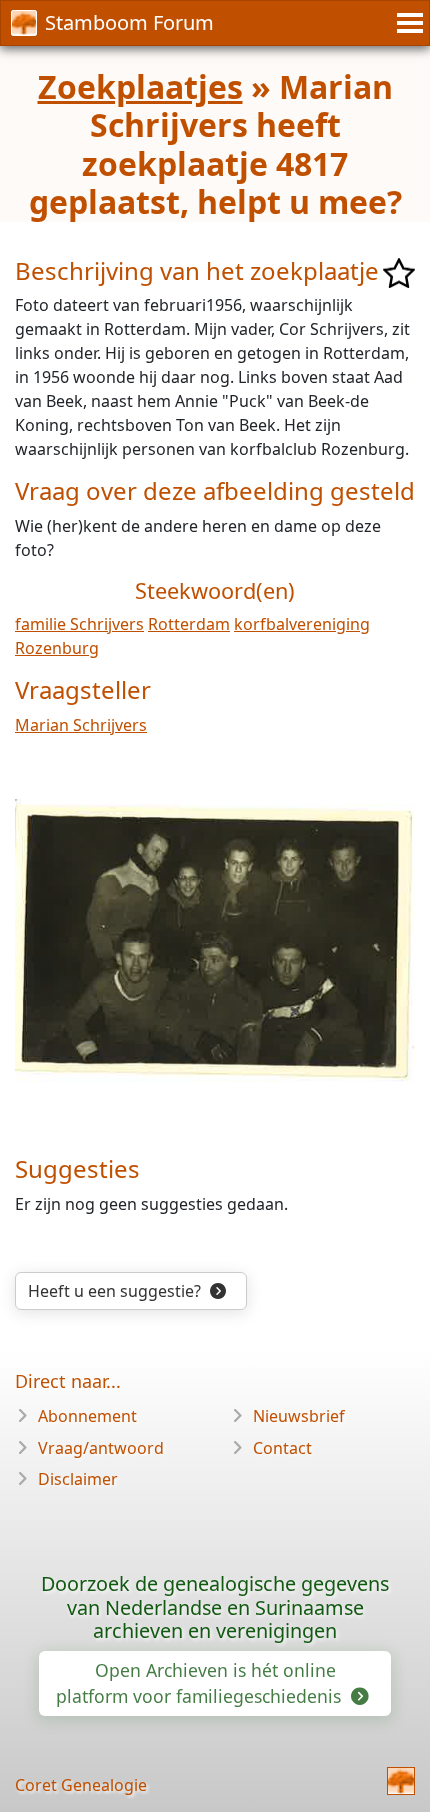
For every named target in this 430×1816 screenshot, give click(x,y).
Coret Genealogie (81, 1785)
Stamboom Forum (129, 22)
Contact (282, 1448)
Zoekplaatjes (140, 86)
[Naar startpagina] (401, 1781)
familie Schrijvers (79, 624)
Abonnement (87, 1416)
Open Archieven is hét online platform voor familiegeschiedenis (201, 1683)
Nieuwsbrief (299, 1416)
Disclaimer (78, 1479)
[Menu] (407, 23)
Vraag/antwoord (101, 1448)
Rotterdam (189, 624)
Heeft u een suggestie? (116, 1291)
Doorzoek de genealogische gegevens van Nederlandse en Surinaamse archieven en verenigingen (215, 1607)
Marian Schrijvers (81, 725)
